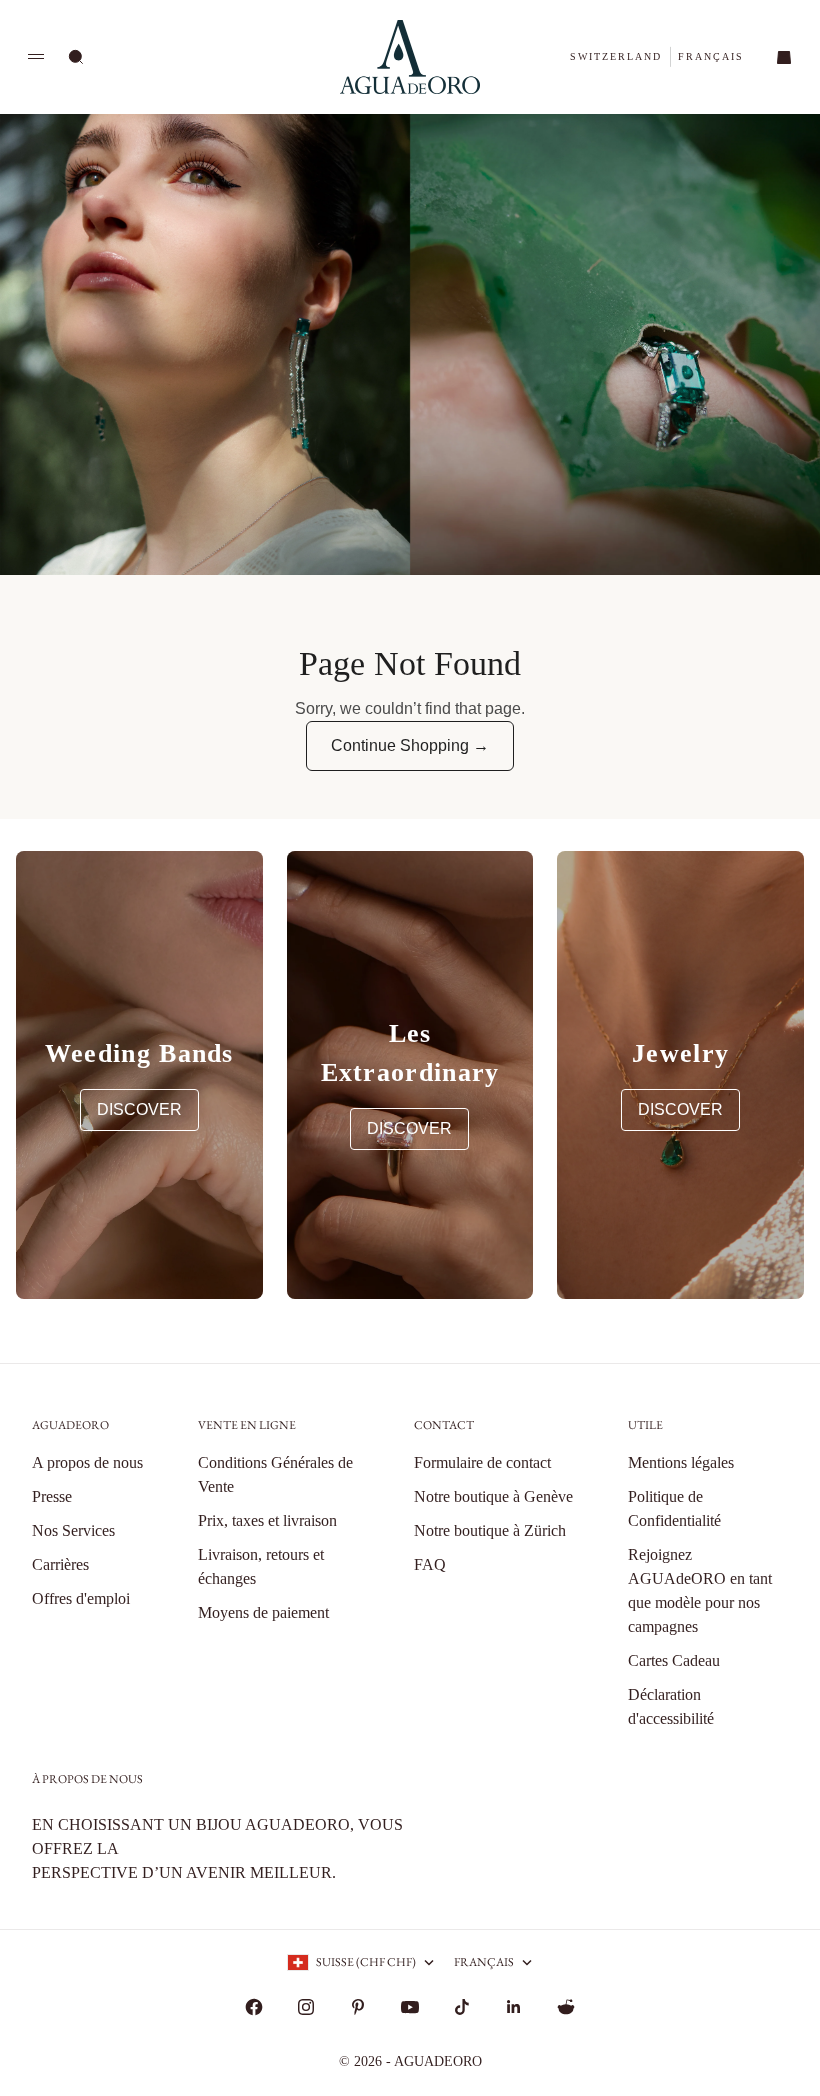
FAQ (430, 1564)
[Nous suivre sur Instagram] (306, 2007)
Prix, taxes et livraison (267, 1520)
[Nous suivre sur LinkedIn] (514, 2007)
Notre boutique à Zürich (490, 1530)
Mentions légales (681, 1462)
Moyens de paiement (263, 1612)
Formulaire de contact (482, 1462)
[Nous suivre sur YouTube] (410, 2007)
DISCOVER (139, 1109)
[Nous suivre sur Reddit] (566, 2007)
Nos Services (73, 1530)
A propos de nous (87, 1462)
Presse (52, 1496)
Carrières (60, 1564)
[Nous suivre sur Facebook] (254, 2007)
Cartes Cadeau (674, 1660)
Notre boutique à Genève (493, 1496)
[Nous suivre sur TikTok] (462, 2007)
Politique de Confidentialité (674, 1508)
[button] (616, 56)
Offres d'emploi (81, 1598)
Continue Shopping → (410, 745)
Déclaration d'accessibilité (671, 1706)
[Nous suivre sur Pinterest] (358, 2007)
